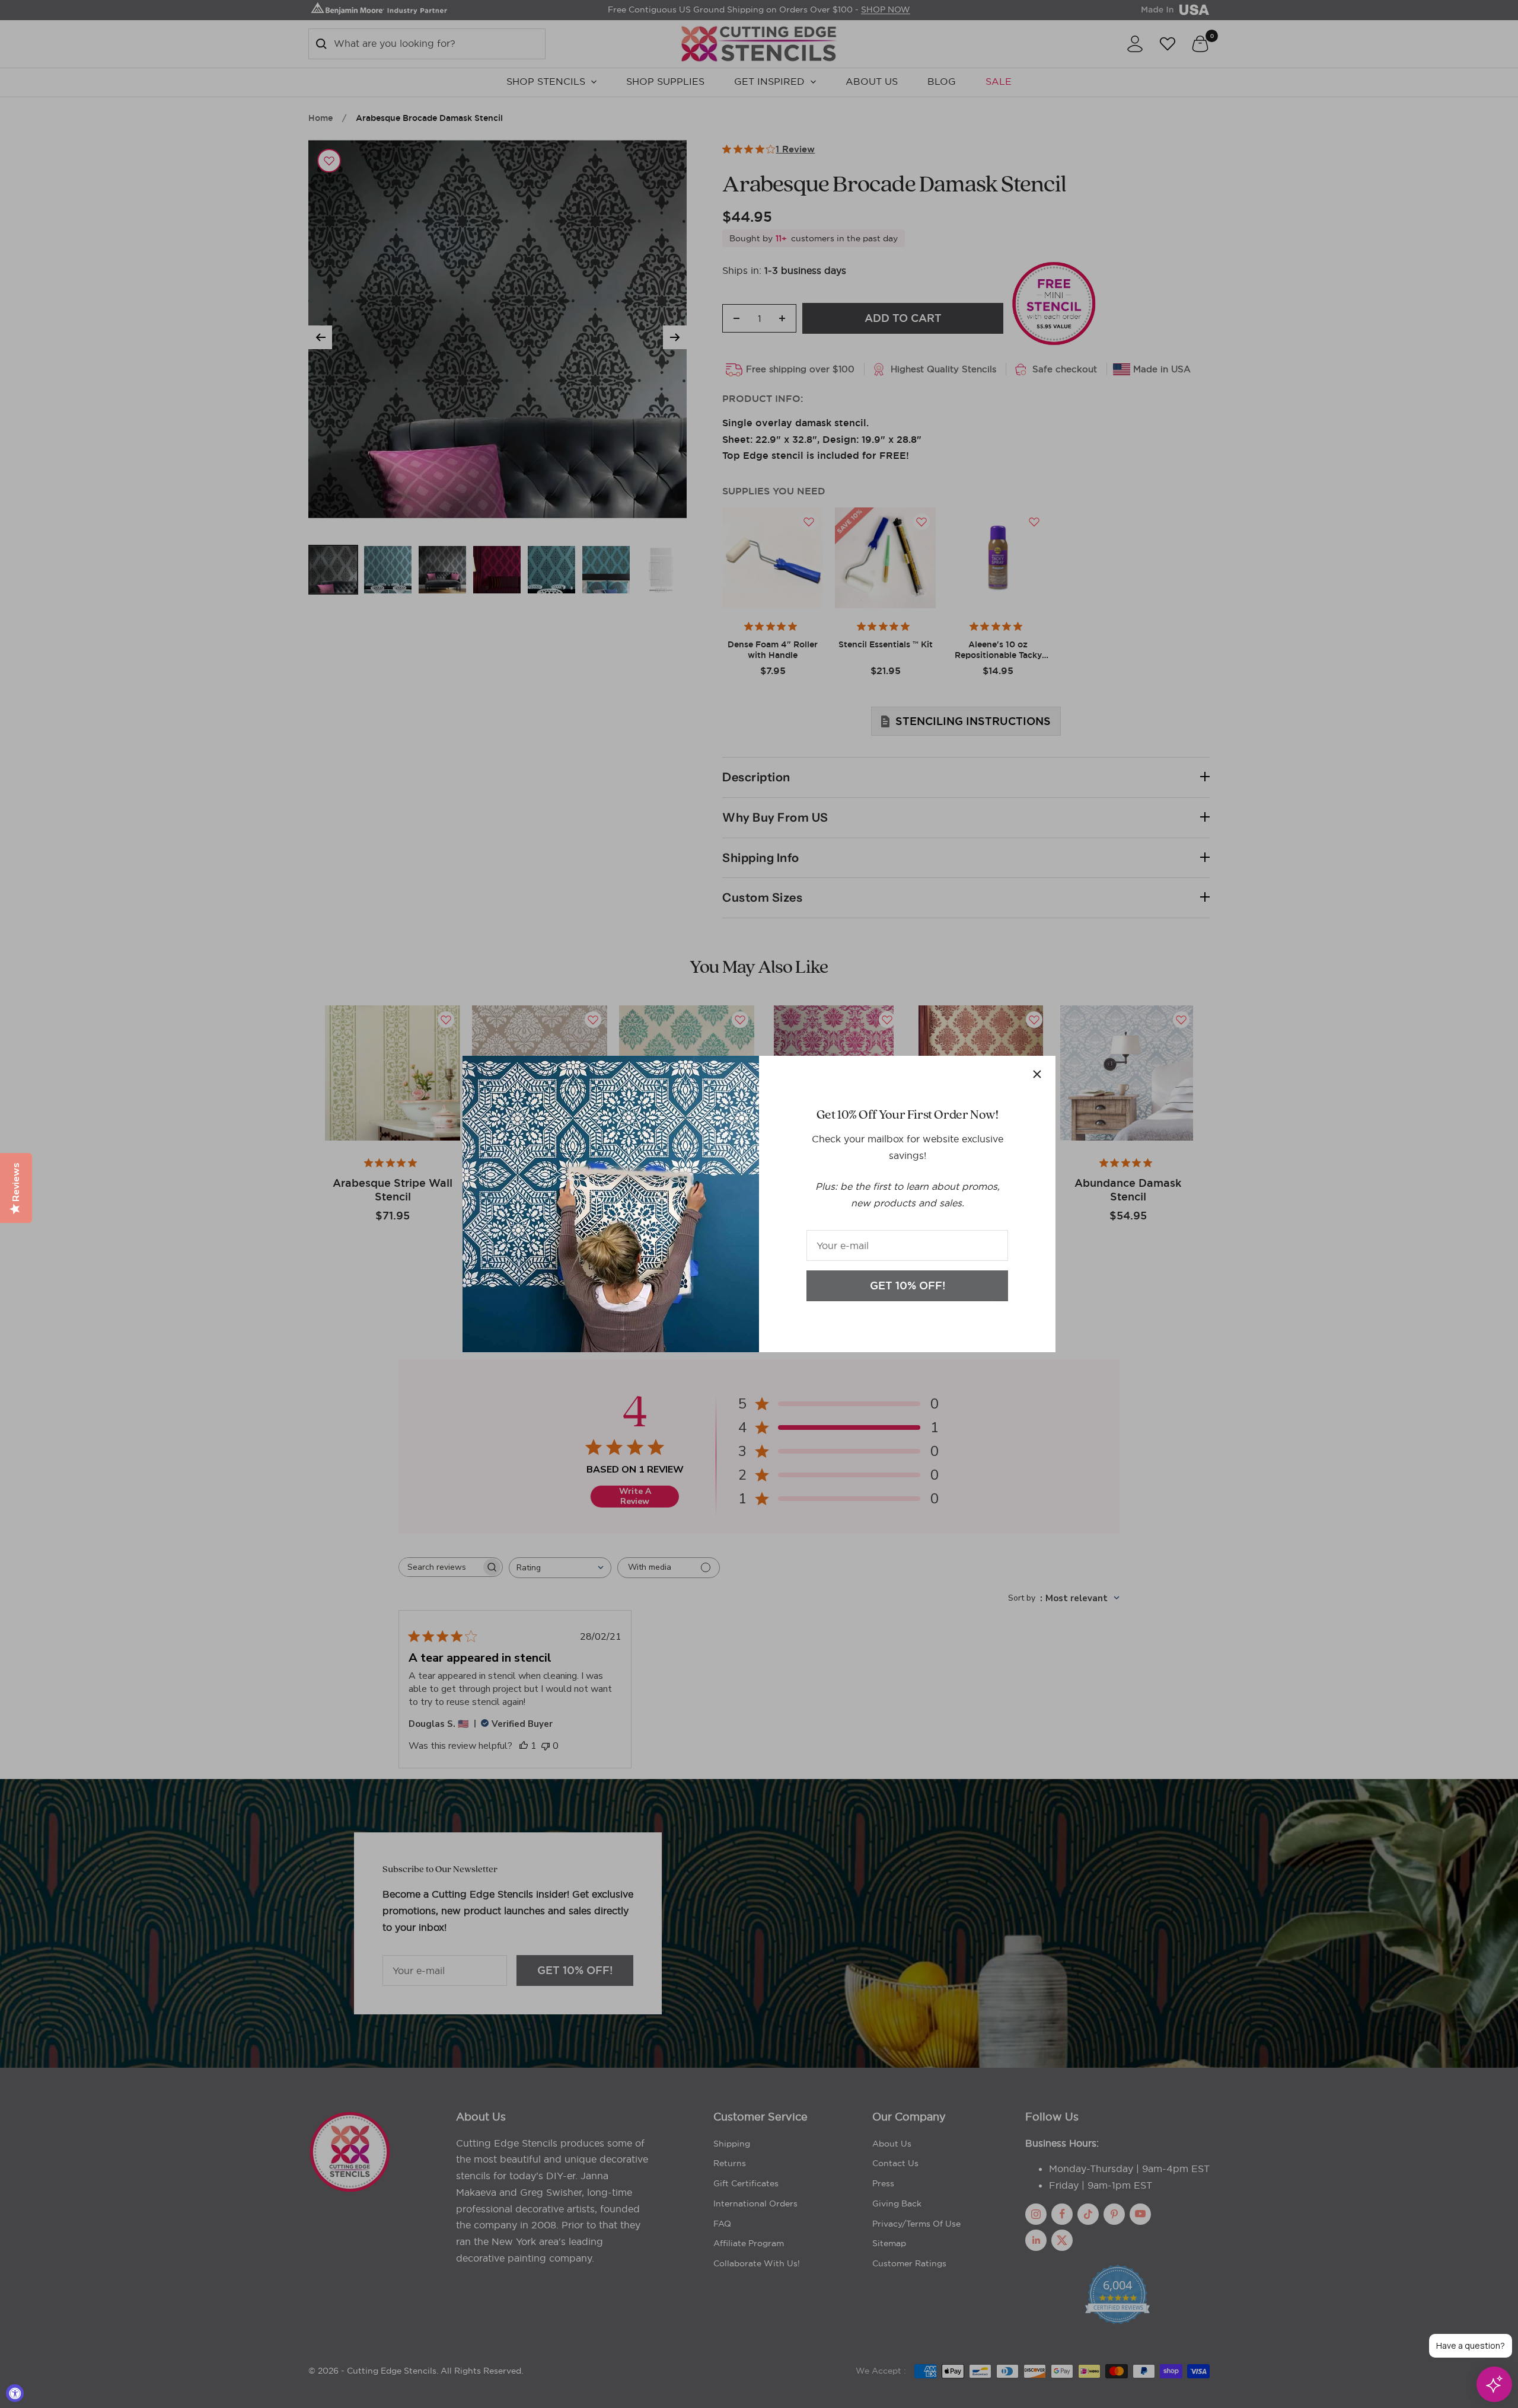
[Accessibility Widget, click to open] (15, 2393)
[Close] (1037, 1074)
